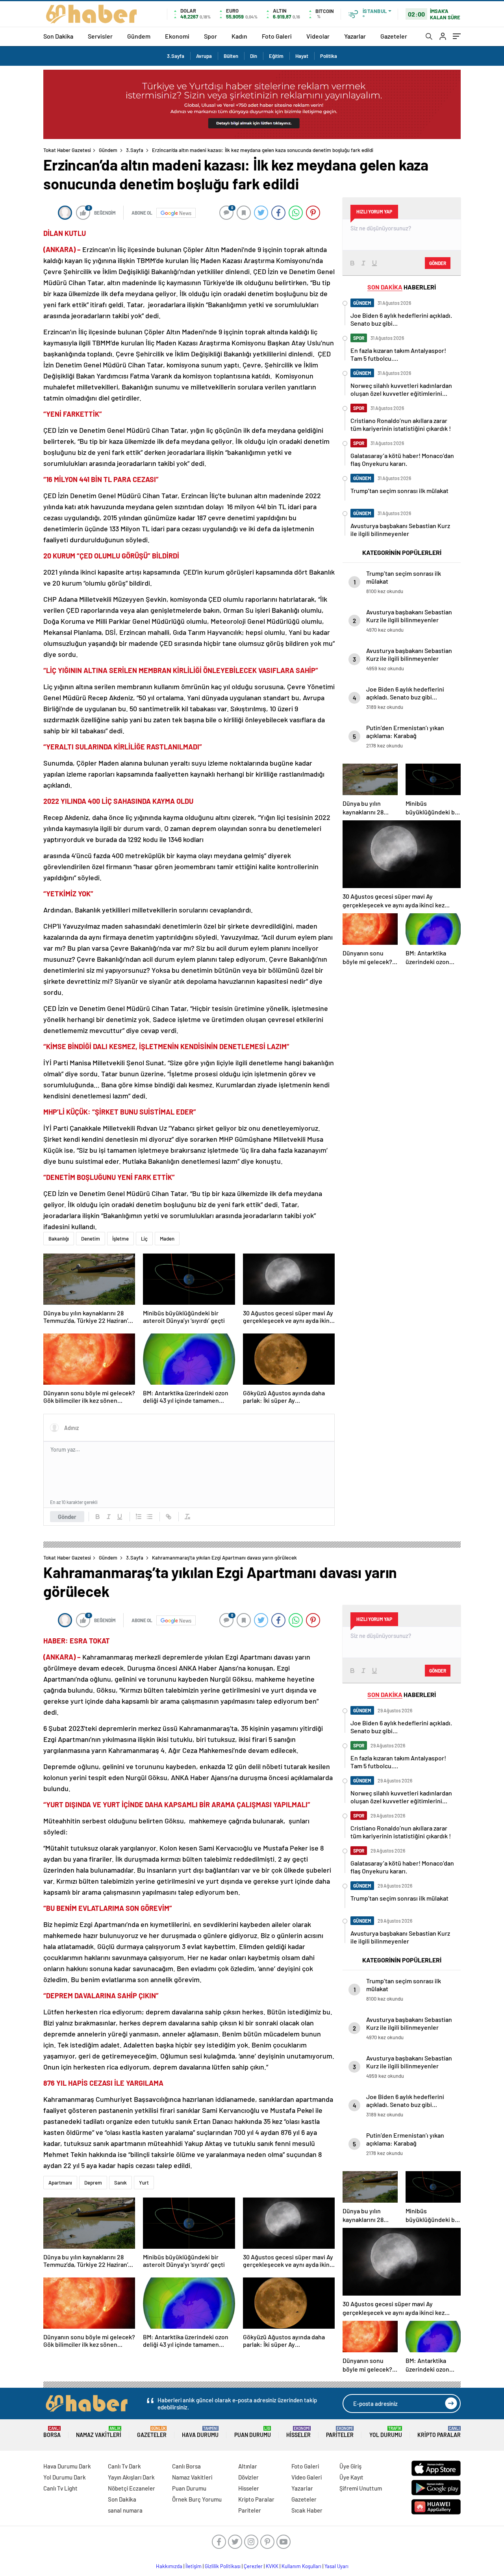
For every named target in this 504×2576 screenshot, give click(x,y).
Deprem (93, 2183)
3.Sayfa (176, 56)
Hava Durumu (200, 2432)
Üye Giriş (350, 2466)
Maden (167, 1239)
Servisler (100, 36)
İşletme (120, 1239)
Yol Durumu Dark (65, 2477)
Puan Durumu (253, 2432)
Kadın (239, 36)
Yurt (144, 2183)
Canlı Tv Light (60, 2488)
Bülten (231, 56)
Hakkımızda (169, 2566)
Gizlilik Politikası (223, 2566)
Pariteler (340, 2432)
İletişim (194, 2566)
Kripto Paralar (439, 2432)
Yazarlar (355, 36)
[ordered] (139, 1517)
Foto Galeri (277, 36)
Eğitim (276, 56)
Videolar (318, 36)
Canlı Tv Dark (124, 2466)
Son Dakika (58, 36)
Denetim (91, 1239)
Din (254, 56)
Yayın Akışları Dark (131, 2477)
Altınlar (248, 2466)
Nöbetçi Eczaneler (132, 2488)
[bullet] (150, 1517)
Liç (144, 1239)
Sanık (120, 2183)
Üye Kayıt (351, 2477)
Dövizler (248, 2477)
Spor (210, 36)
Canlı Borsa (186, 2466)
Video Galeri (307, 2477)
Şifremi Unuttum (361, 2488)
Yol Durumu (386, 2432)
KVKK (272, 2566)
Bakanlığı (59, 1239)
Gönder (67, 1517)
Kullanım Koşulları (301, 2566)
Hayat (302, 56)
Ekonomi (177, 36)
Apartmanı (60, 2183)
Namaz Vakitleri (99, 2432)
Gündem (139, 36)
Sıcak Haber (307, 2510)
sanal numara (125, 2510)
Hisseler (298, 2432)
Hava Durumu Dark (67, 2466)
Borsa (52, 2432)
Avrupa (204, 56)
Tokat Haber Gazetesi (67, 150)
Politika (329, 56)
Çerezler (253, 2566)
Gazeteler (394, 36)
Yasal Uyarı (336, 2566)
